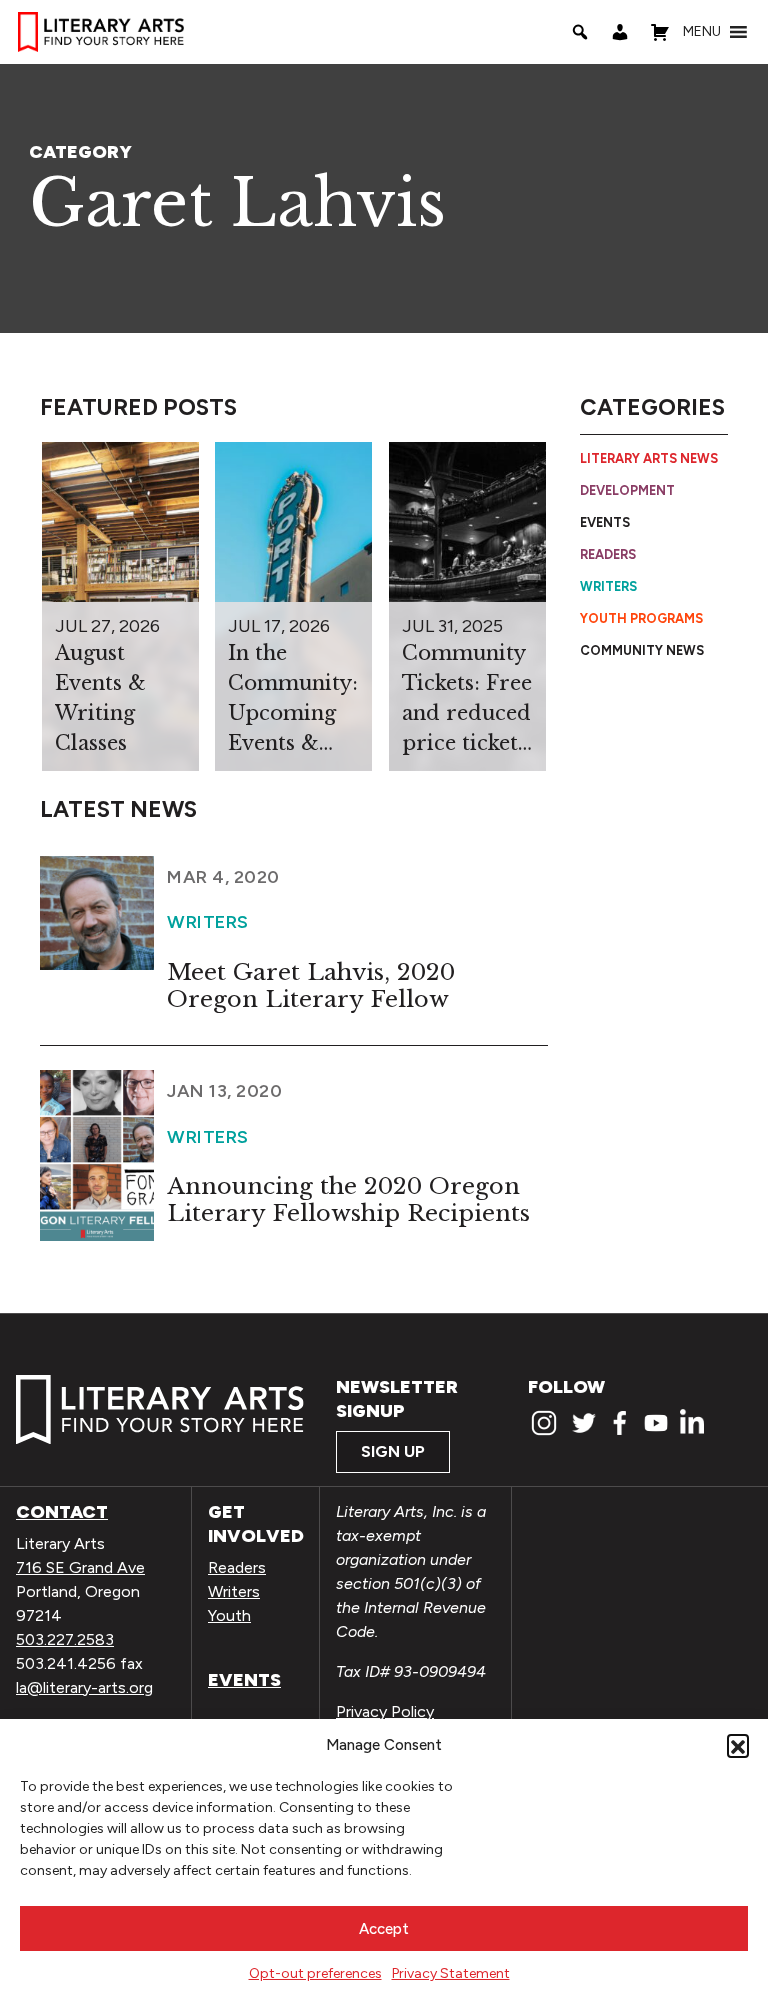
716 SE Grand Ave (80, 1567)
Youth (229, 1615)
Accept (384, 1929)
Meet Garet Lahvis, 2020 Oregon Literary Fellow (311, 985)
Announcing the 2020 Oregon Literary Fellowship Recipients (348, 1199)
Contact (62, 1512)
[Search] (580, 32)
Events (605, 522)
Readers (608, 554)
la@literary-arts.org (84, 1687)
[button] (738, 1745)
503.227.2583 (65, 1639)
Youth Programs (641, 618)
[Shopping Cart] (660, 32)
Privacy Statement (451, 1973)
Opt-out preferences (315, 1973)
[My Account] (620, 32)
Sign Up (393, 1451)
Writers (608, 586)
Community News (642, 650)
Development (627, 490)
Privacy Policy (385, 1711)
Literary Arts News (649, 458)
